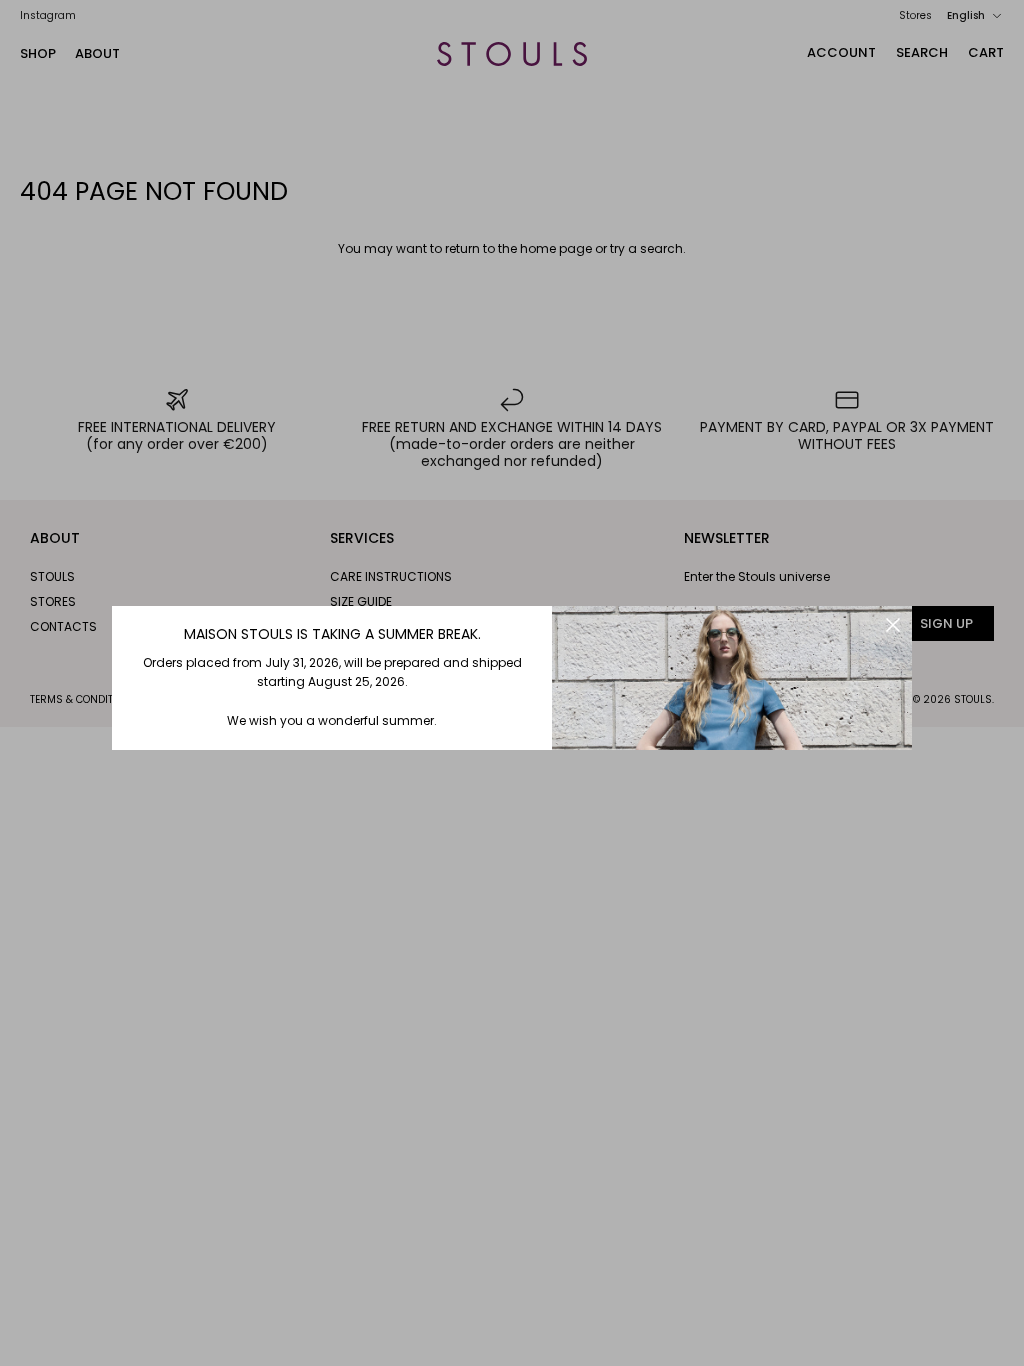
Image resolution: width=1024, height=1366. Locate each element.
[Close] (893, 625)
